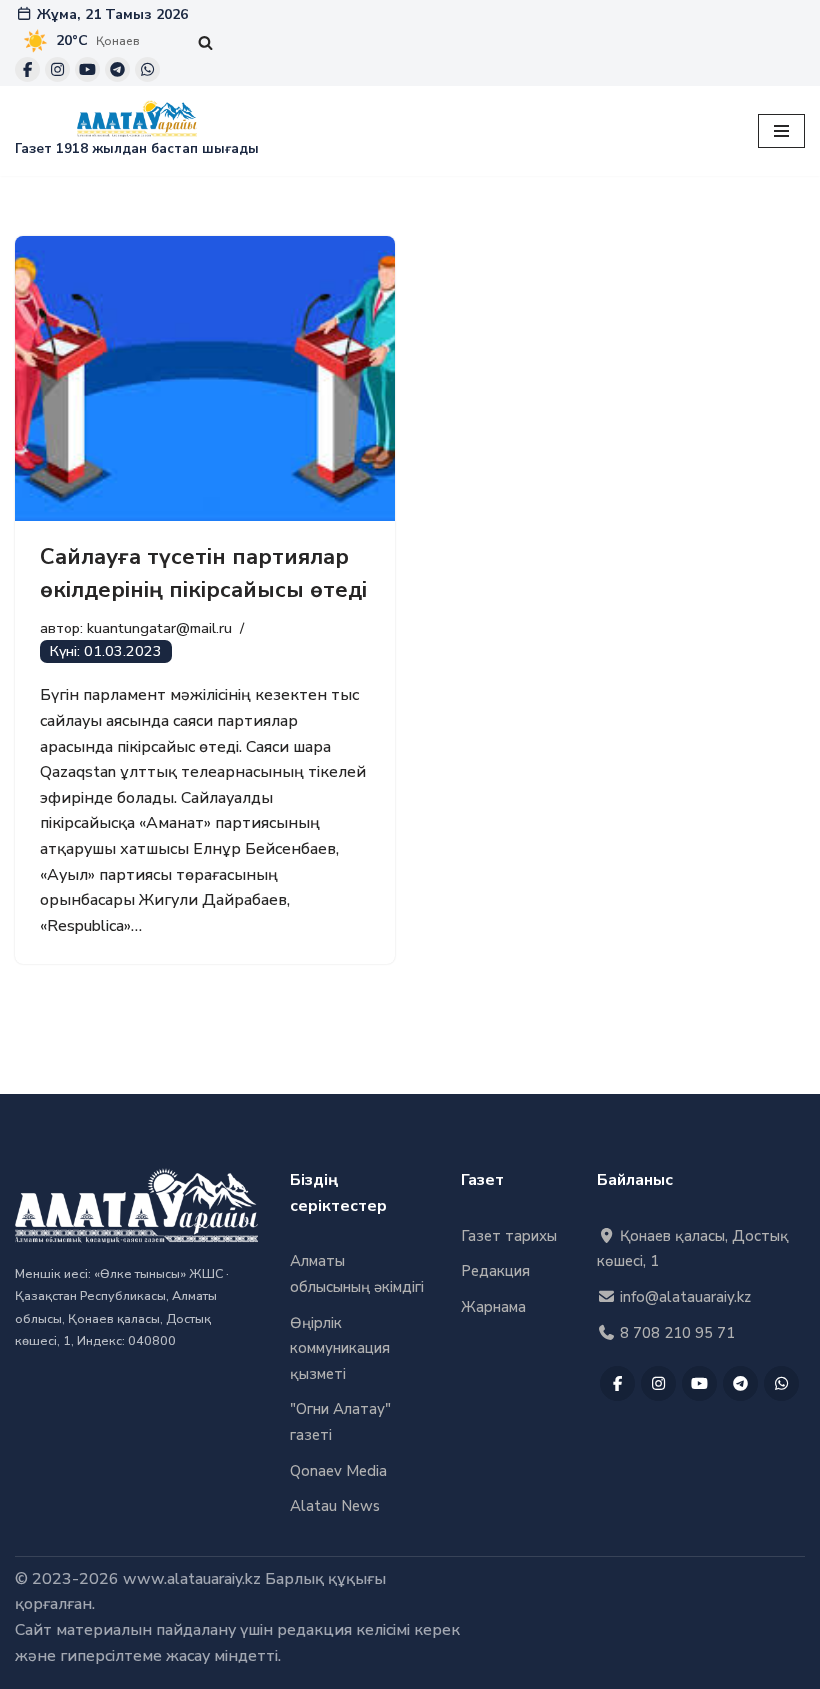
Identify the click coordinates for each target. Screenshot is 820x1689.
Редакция (495, 1271)
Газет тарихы (509, 1236)
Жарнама (493, 1307)
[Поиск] (205, 42)
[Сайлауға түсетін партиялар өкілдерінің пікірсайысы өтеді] (205, 378)
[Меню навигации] (781, 131)
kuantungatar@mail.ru (159, 628)
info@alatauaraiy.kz (683, 1297)
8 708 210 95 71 (675, 1333)
